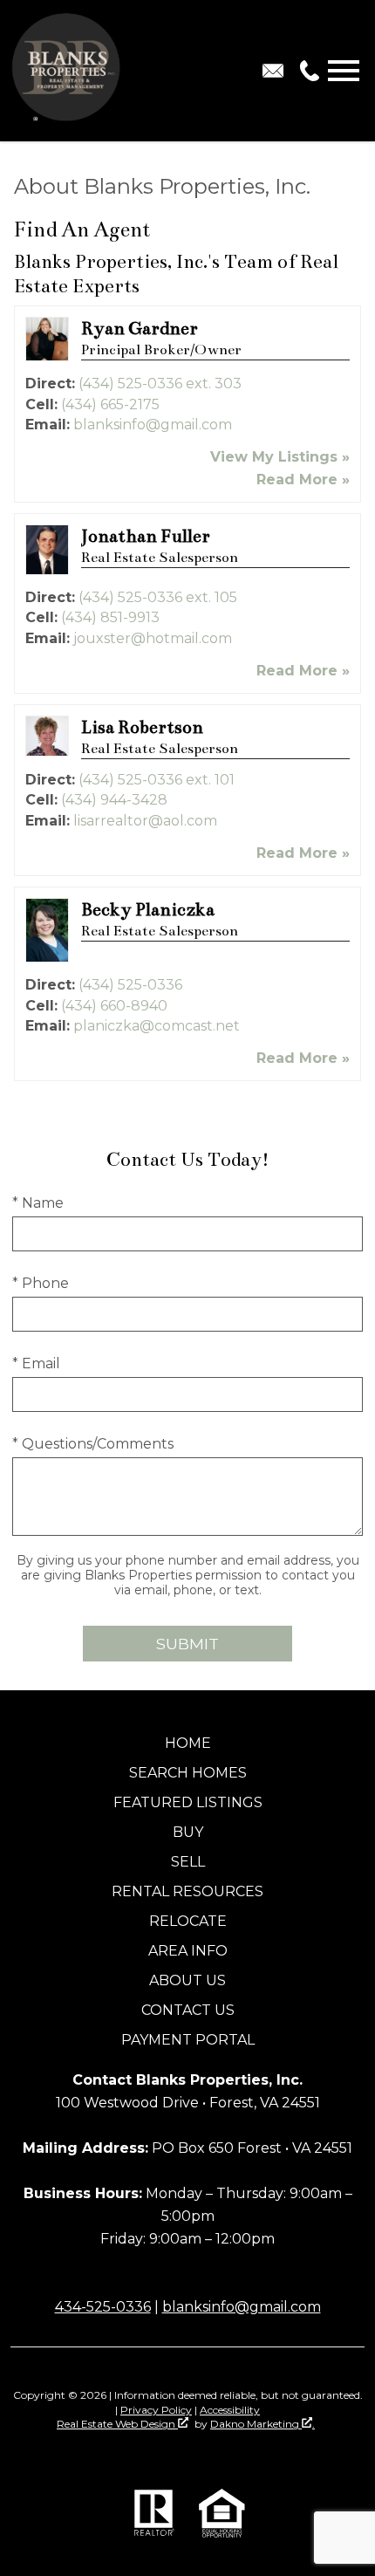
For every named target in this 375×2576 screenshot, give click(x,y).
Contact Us (188, 2010)
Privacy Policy (156, 2410)
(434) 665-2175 (110, 404)
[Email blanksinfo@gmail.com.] (273, 71)
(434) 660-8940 (114, 1006)
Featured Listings (188, 1802)
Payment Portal (188, 2040)
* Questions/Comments (93, 1444)
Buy (188, 1832)
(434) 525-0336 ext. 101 (157, 780)
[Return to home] (67, 71)
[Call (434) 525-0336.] (306, 71)
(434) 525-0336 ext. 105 (158, 597)
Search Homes (188, 1773)
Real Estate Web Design (117, 2424)
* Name (38, 1203)
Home (188, 1743)
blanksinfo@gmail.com (153, 425)
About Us (187, 1980)
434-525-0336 (103, 2307)
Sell (188, 1862)
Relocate (188, 1921)
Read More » (303, 480)
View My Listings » (280, 457)
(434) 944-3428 (114, 800)
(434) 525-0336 (130, 985)
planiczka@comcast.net (157, 1026)
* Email (36, 1363)
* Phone (41, 1283)
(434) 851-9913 (110, 617)
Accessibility (230, 2410)
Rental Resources (187, 1891)
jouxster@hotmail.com (153, 638)
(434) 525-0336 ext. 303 (160, 384)
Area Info (188, 1951)
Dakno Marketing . (262, 2424)
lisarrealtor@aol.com (145, 821)
